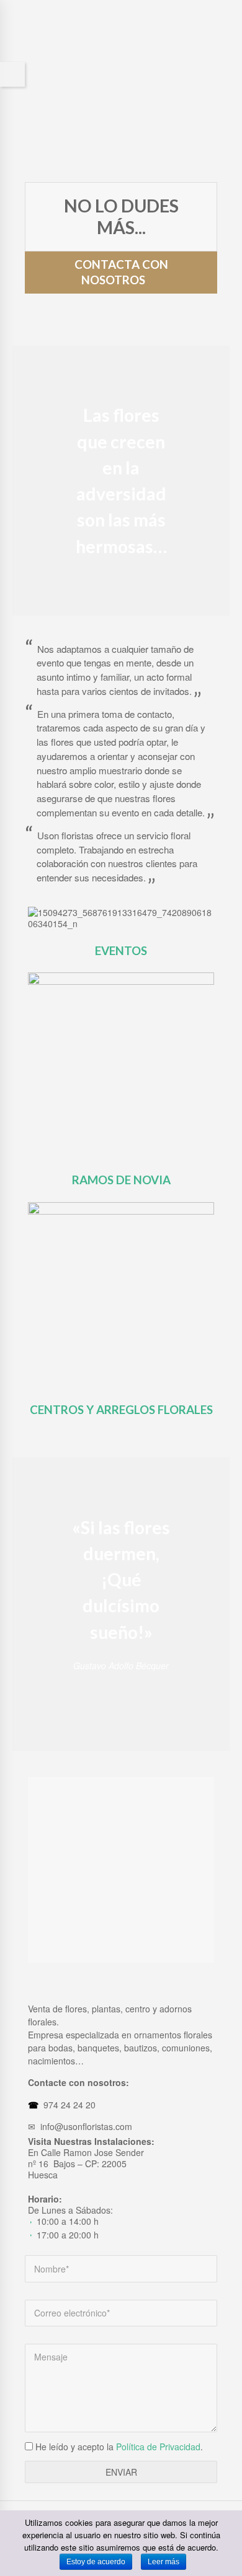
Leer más (164, 2562)
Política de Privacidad (158, 2447)
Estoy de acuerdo (96, 2562)
